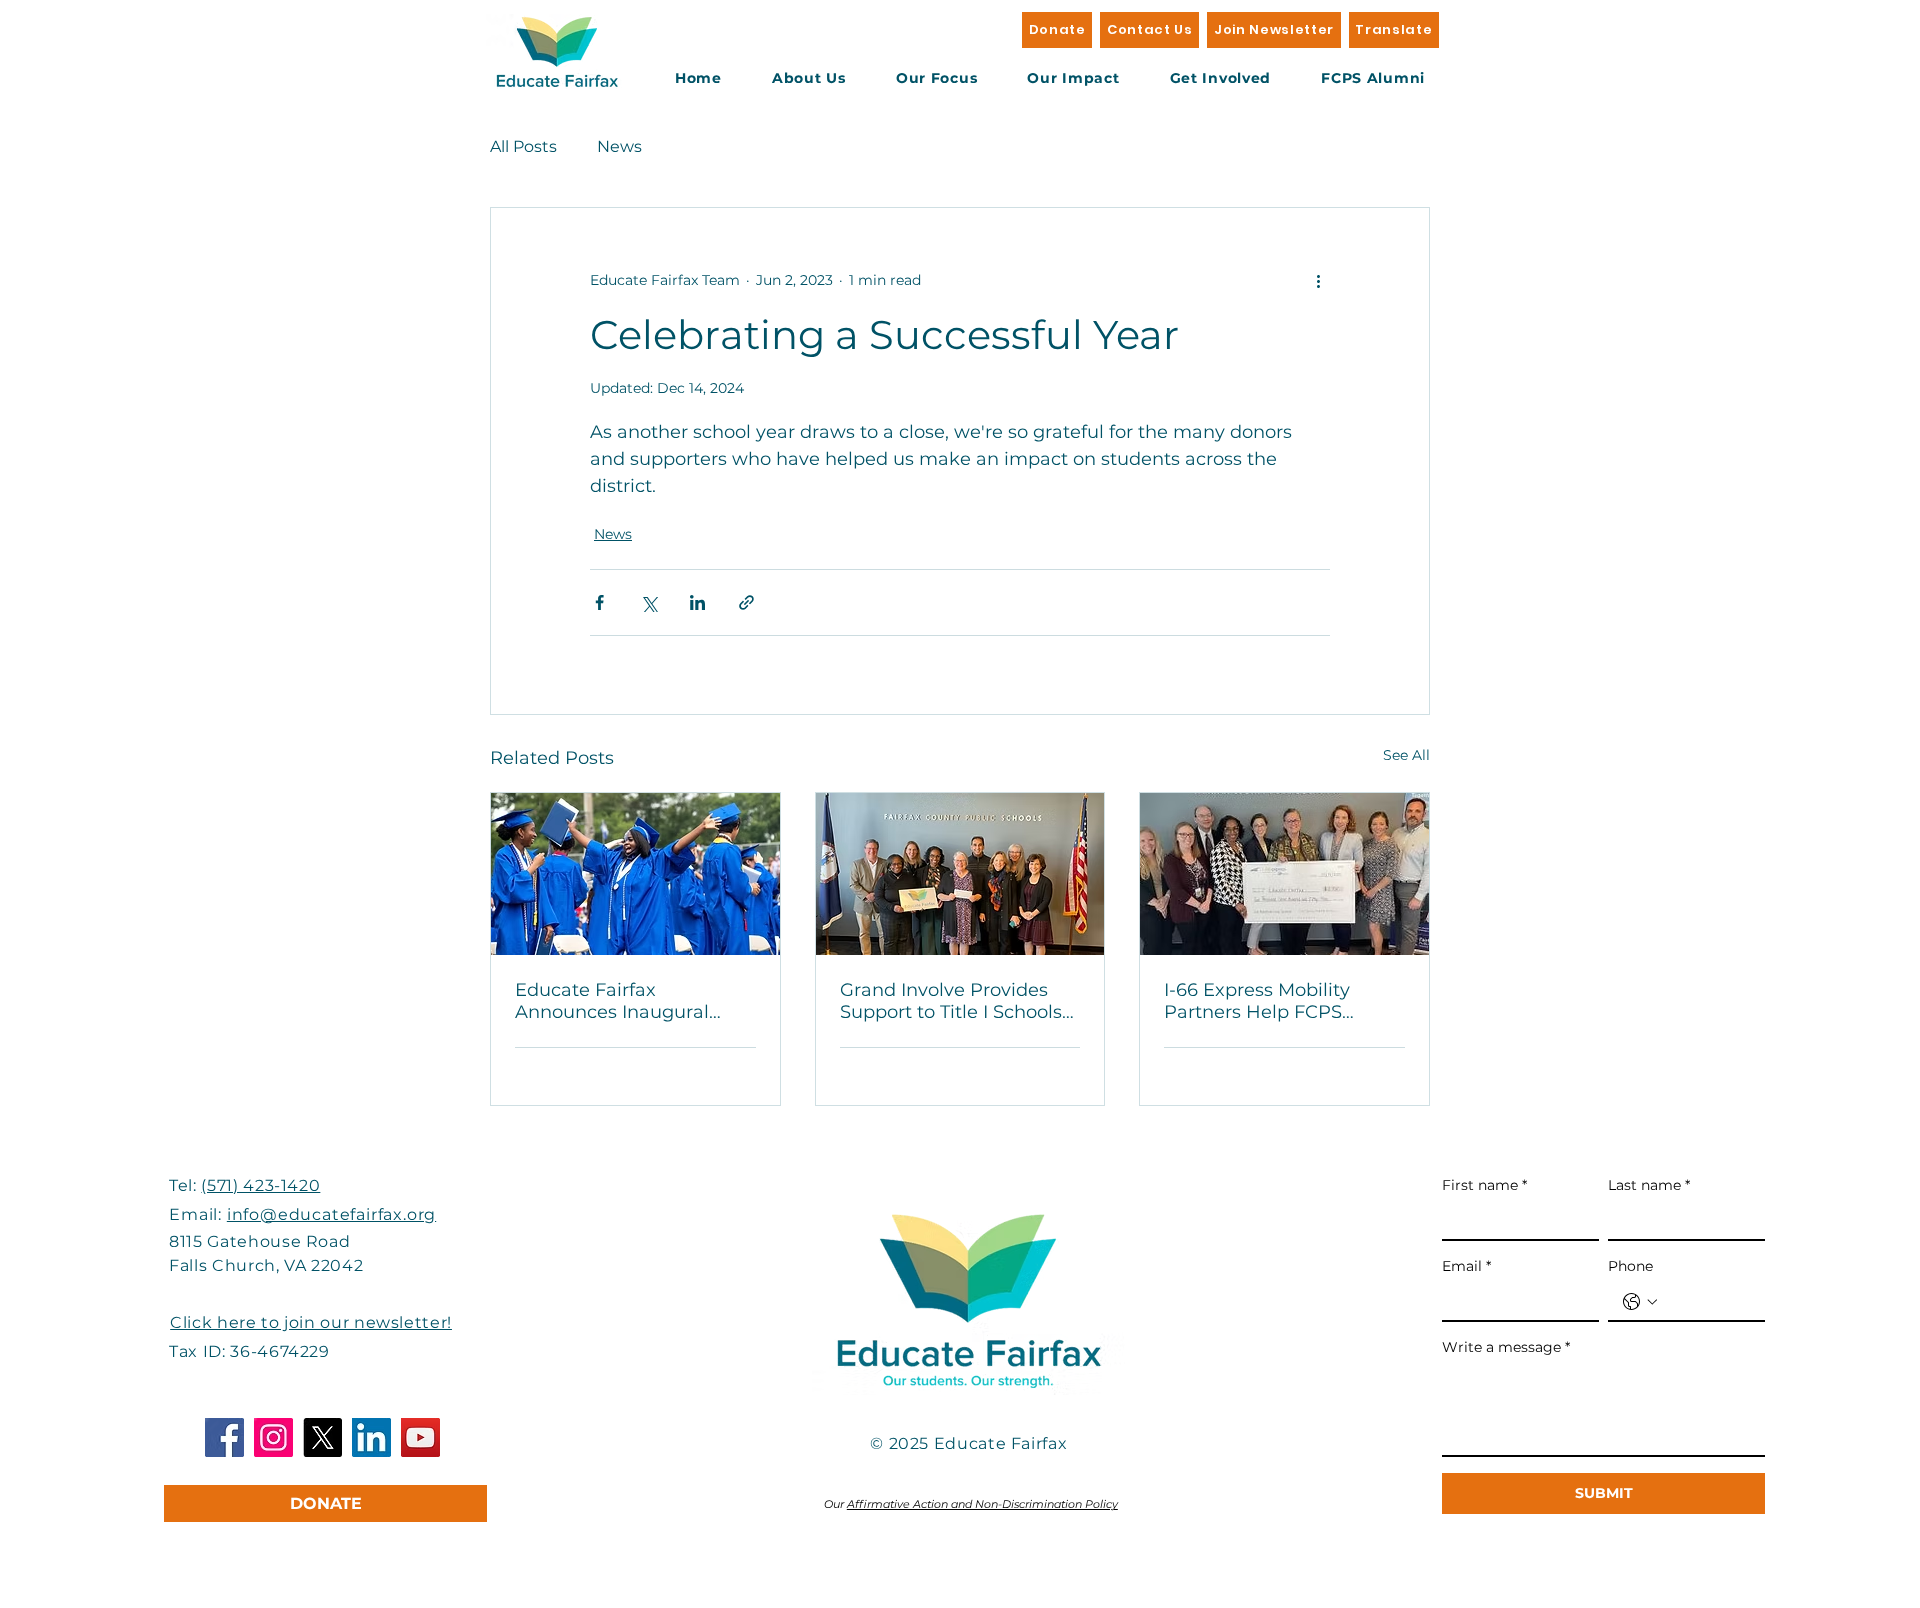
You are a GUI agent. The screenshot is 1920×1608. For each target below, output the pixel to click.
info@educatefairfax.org (331, 1214)
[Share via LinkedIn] (697, 602)
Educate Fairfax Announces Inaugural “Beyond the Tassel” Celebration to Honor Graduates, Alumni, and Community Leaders (621, 1001)
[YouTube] (420, 1437)
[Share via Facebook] (599, 602)
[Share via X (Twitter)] (648, 602)
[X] (322, 1437)
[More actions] (1318, 280)
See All (1406, 755)
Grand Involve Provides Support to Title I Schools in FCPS (951, 1001)
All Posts (523, 146)
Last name (1649, 1185)
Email (1466, 1266)
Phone (1630, 1266)
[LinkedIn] (371, 1437)
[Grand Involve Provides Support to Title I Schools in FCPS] (960, 874)
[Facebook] (224, 1437)
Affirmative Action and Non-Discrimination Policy (982, 1504)
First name (1484, 1185)
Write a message (1506, 1347)
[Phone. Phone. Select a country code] (1640, 1302)
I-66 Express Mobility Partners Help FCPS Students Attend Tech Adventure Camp (1261, 1001)
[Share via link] (746, 602)
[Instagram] (273, 1437)
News (619, 146)
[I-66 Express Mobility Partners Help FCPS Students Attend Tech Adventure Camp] (1284, 874)
